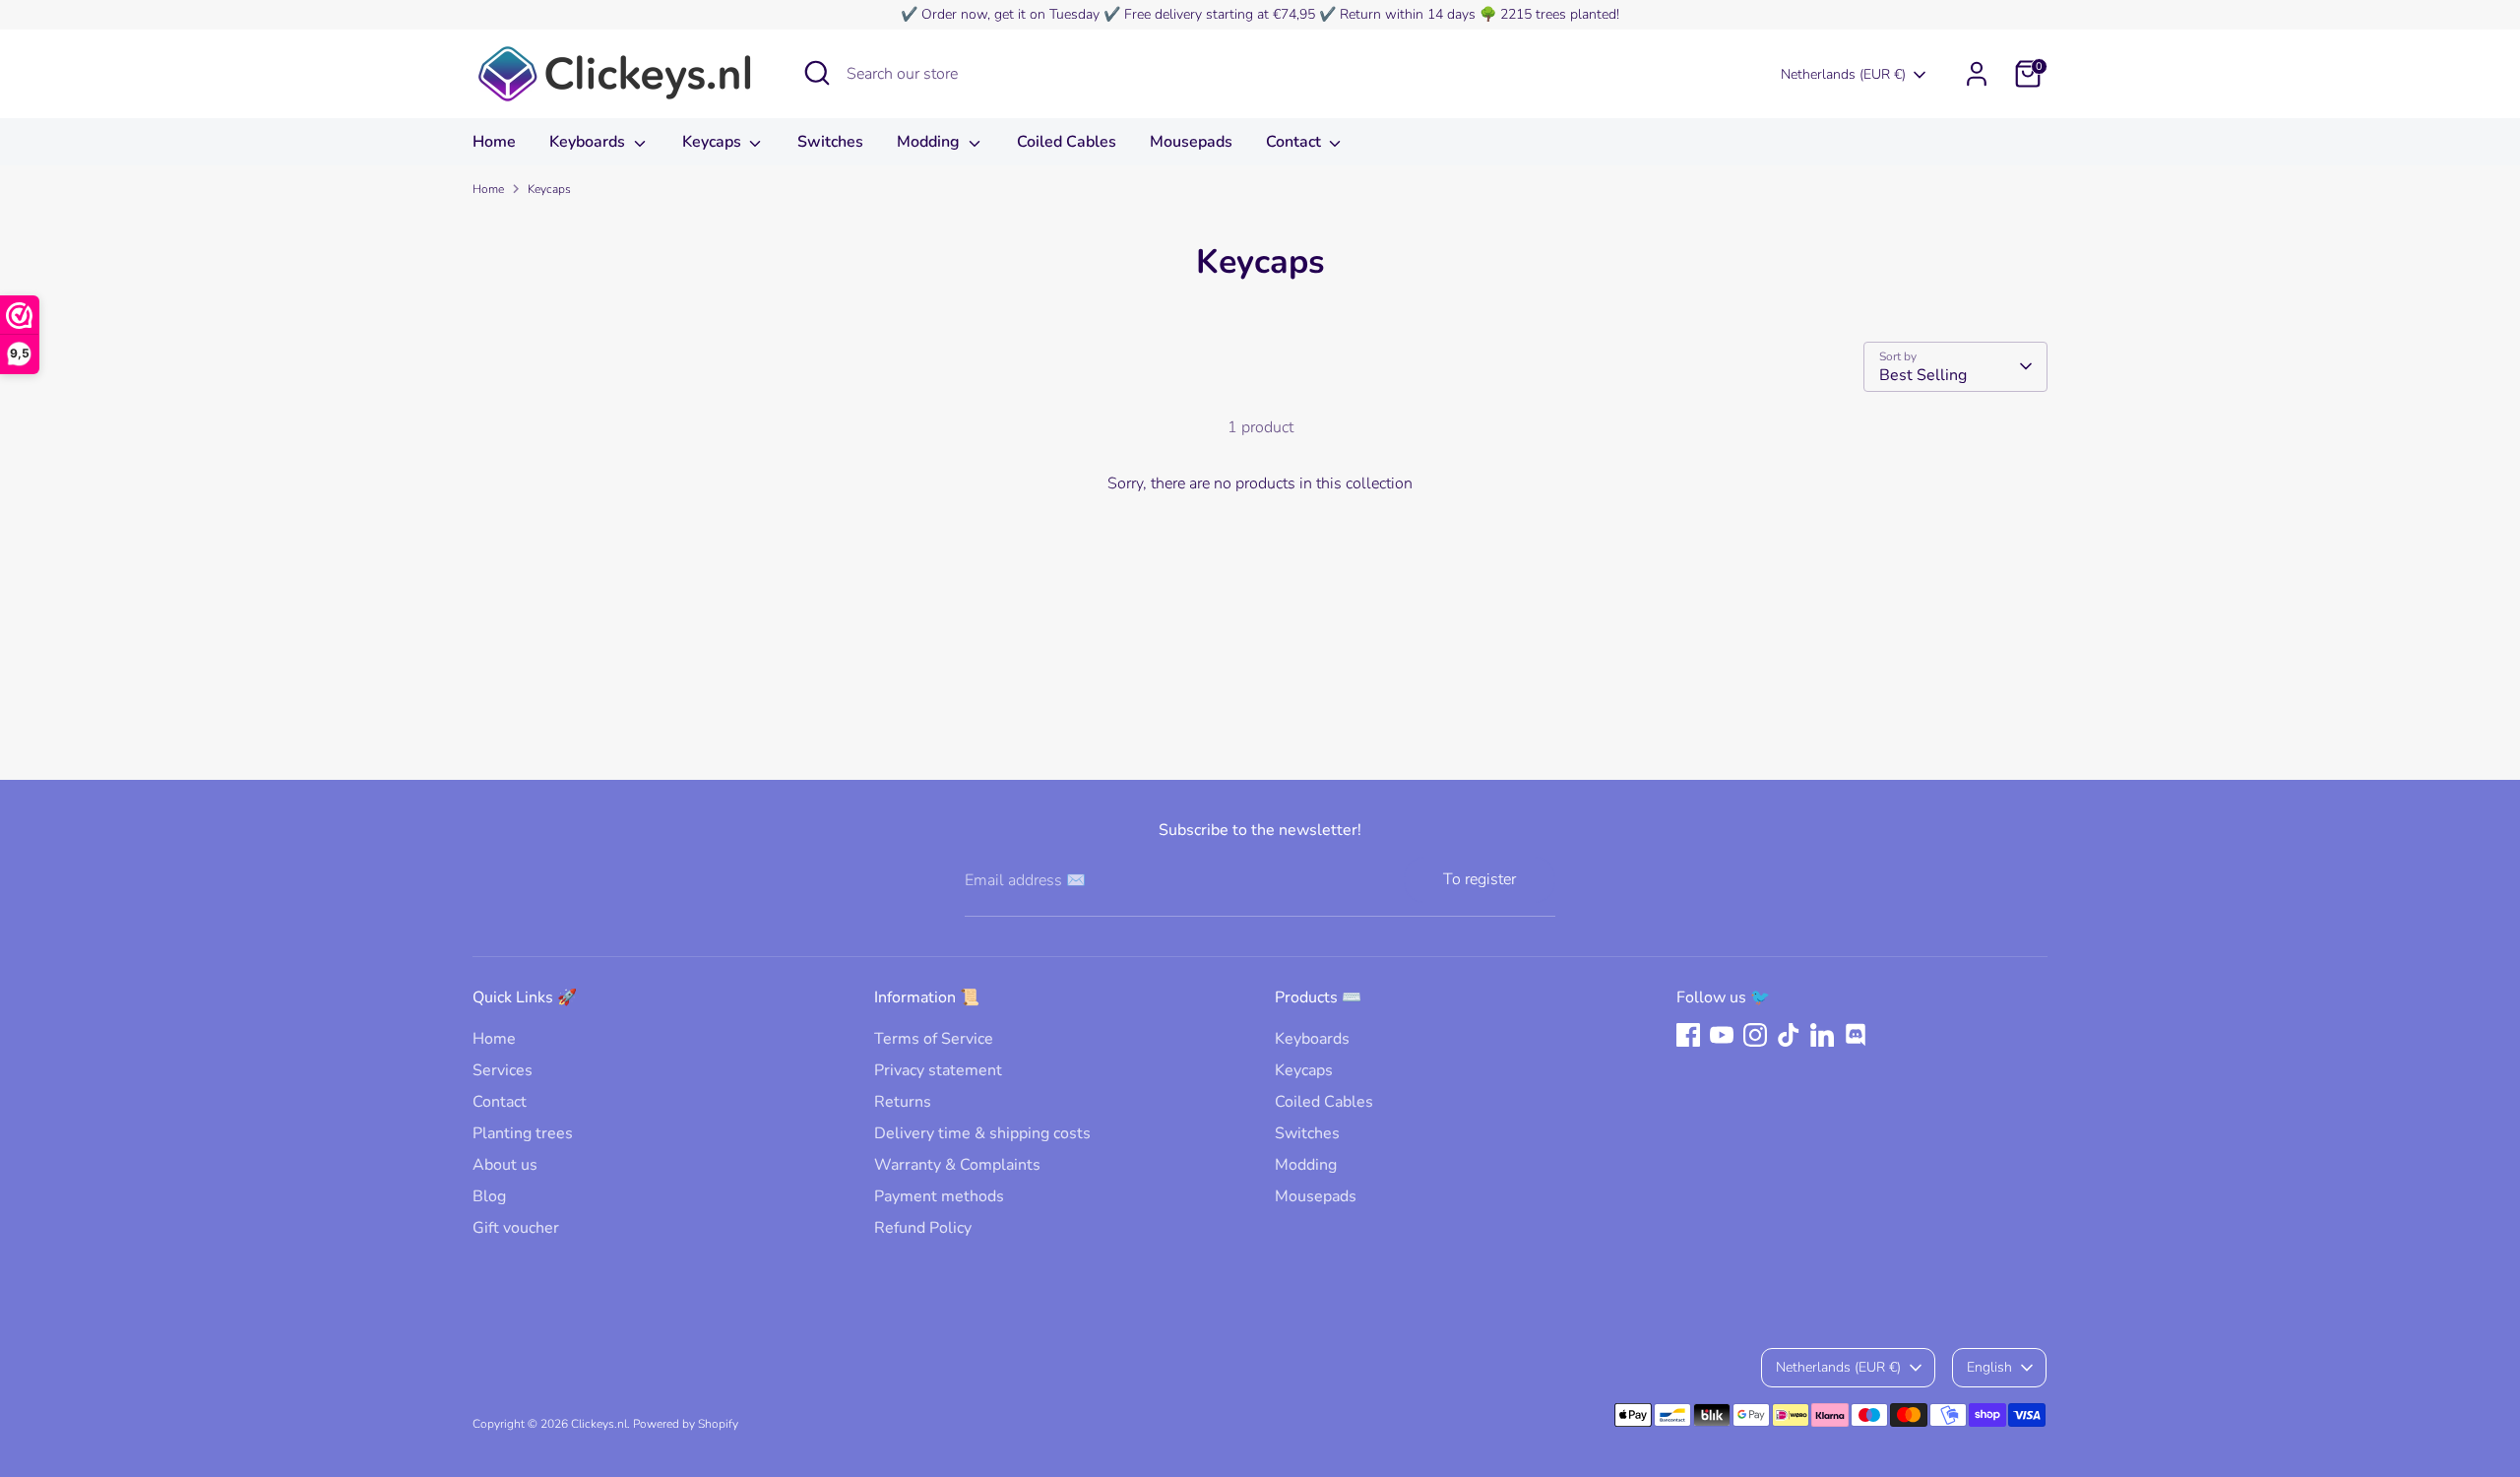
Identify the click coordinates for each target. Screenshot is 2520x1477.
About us (505, 1165)
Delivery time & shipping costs (982, 1133)
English (1989, 1367)
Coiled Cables (1067, 142)
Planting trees (523, 1133)
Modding (930, 142)
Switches (830, 142)
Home (494, 142)
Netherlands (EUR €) (1843, 74)
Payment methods (939, 1196)
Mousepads (1191, 142)
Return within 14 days (1408, 14)
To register (1480, 879)
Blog (489, 1196)
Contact (1295, 142)
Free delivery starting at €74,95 (1220, 14)
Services (503, 1070)
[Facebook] (1688, 1035)
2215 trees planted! (1560, 14)
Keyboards (589, 142)
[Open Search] (817, 73)
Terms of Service (934, 1039)
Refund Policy (923, 1228)
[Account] (1977, 74)
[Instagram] (1755, 1035)
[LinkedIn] (1822, 1035)
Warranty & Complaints (957, 1165)
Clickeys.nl (599, 1424)
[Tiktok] (1789, 1035)
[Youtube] (1722, 1035)
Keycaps (714, 142)
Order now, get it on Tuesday (1010, 14)
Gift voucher (516, 1228)
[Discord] (1856, 1035)
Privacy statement (938, 1070)
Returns (903, 1102)
